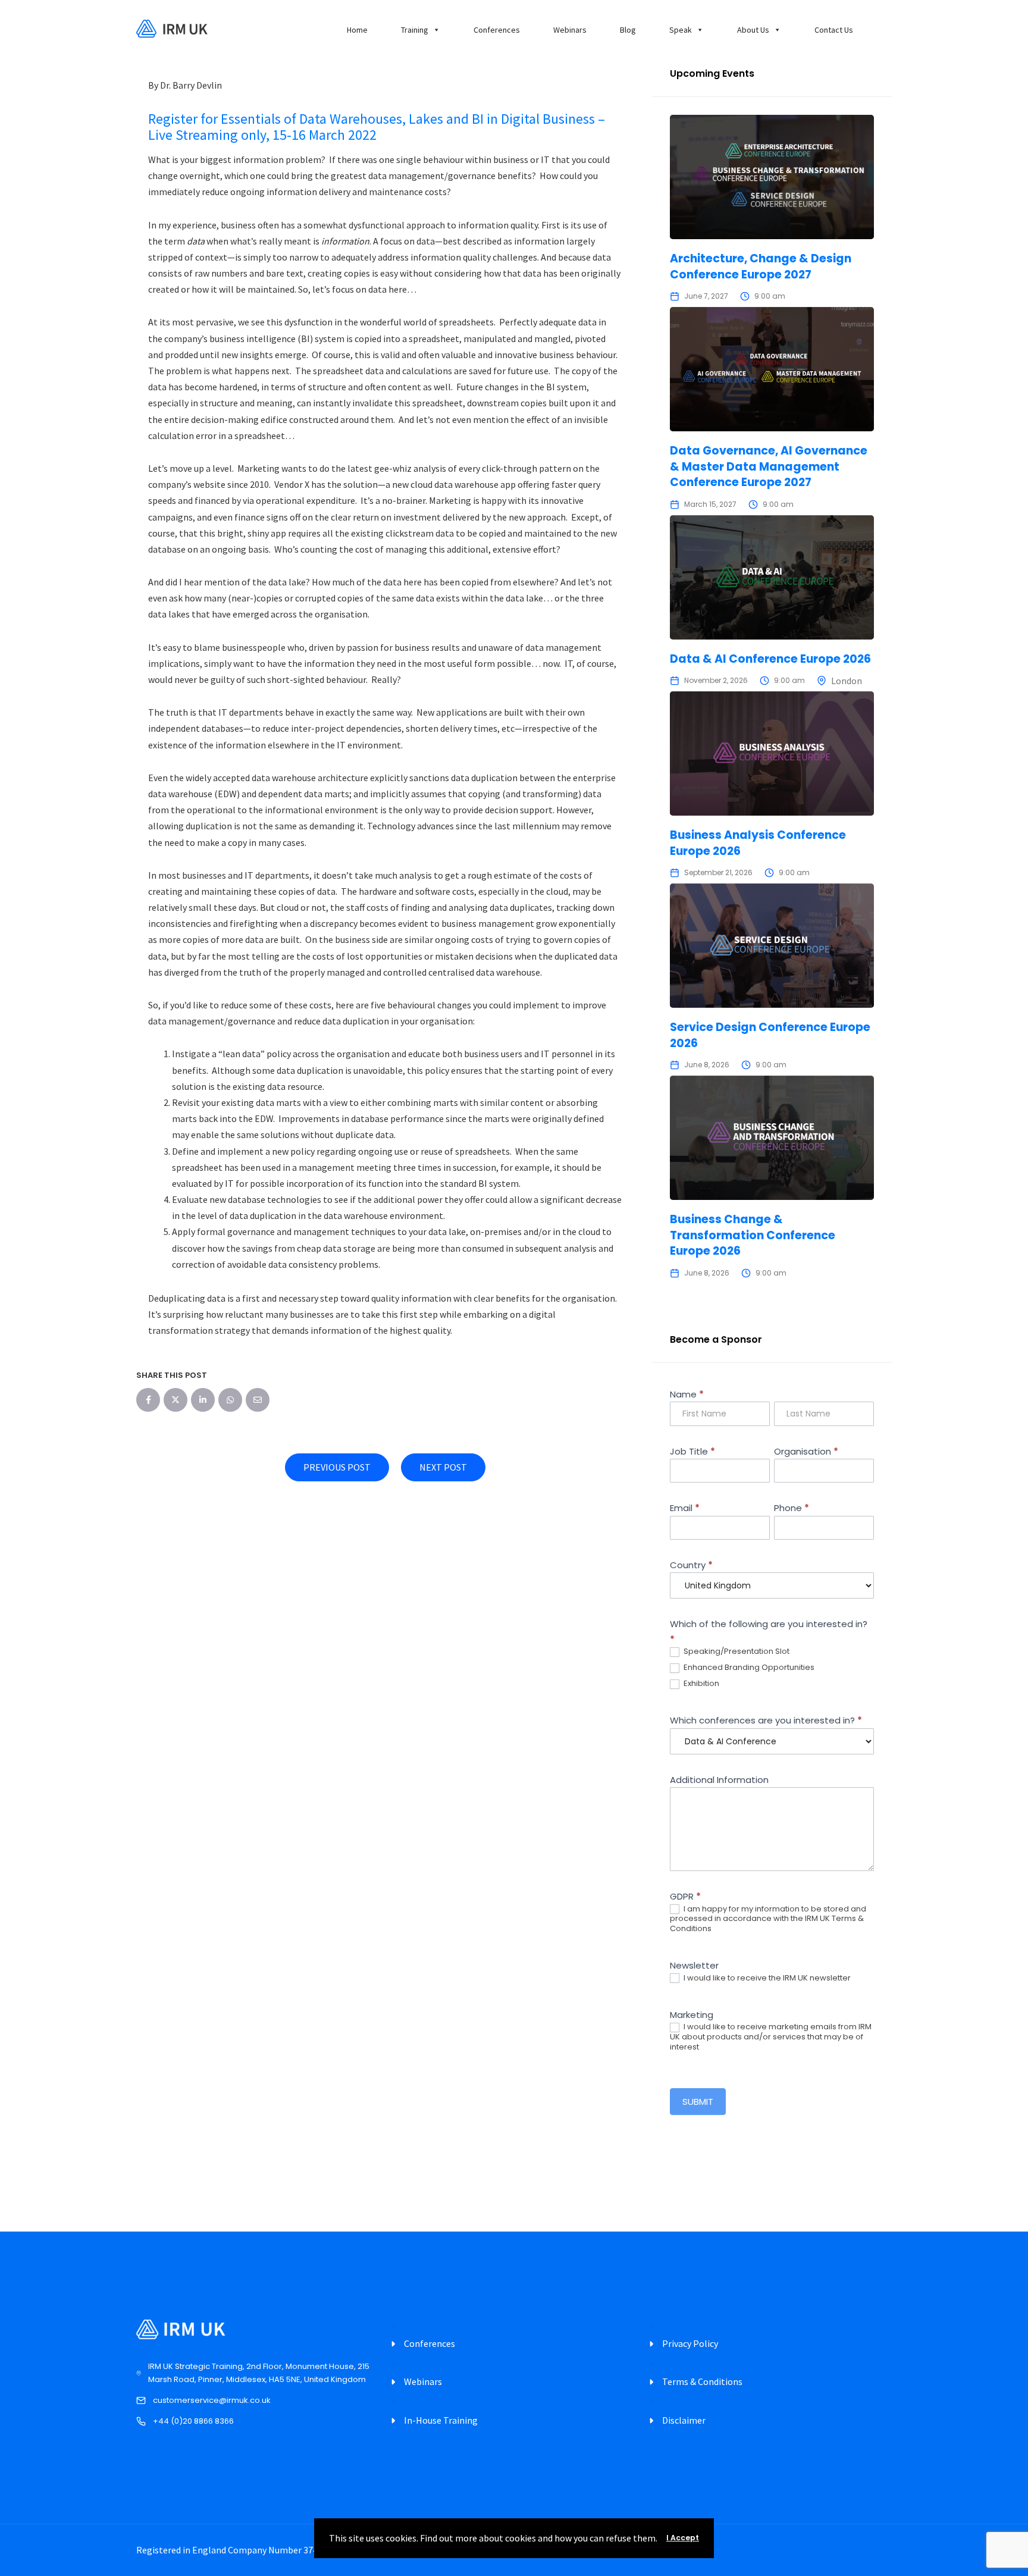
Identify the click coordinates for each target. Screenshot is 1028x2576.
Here (446, 1371)
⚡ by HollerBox (514, 1518)
